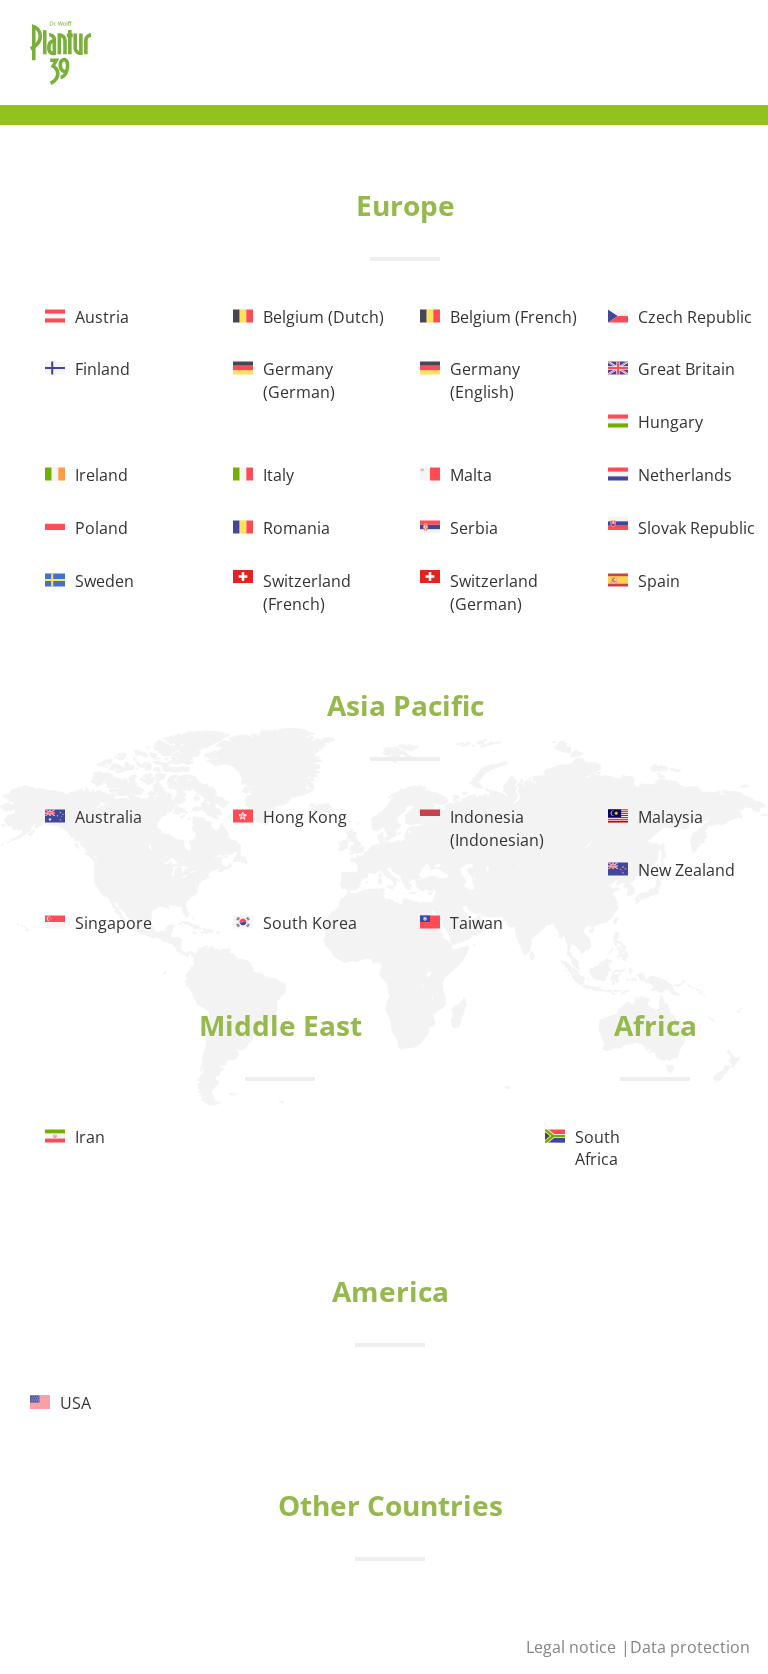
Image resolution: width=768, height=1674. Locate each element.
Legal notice (573, 1647)
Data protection (690, 1647)
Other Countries (390, 1505)
